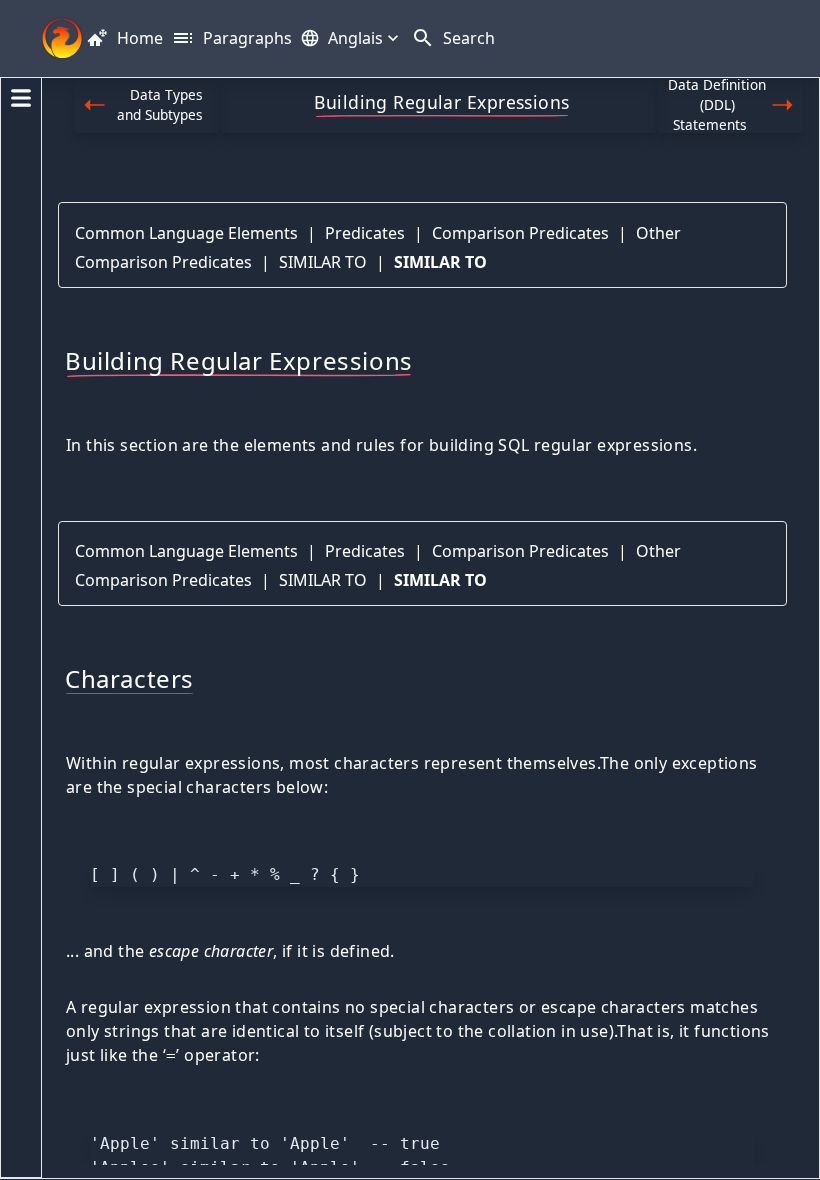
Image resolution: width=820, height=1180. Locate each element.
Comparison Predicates (520, 233)
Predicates (365, 233)
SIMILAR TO (323, 262)
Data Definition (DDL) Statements (717, 105)
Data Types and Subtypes (160, 104)
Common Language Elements (186, 233)
